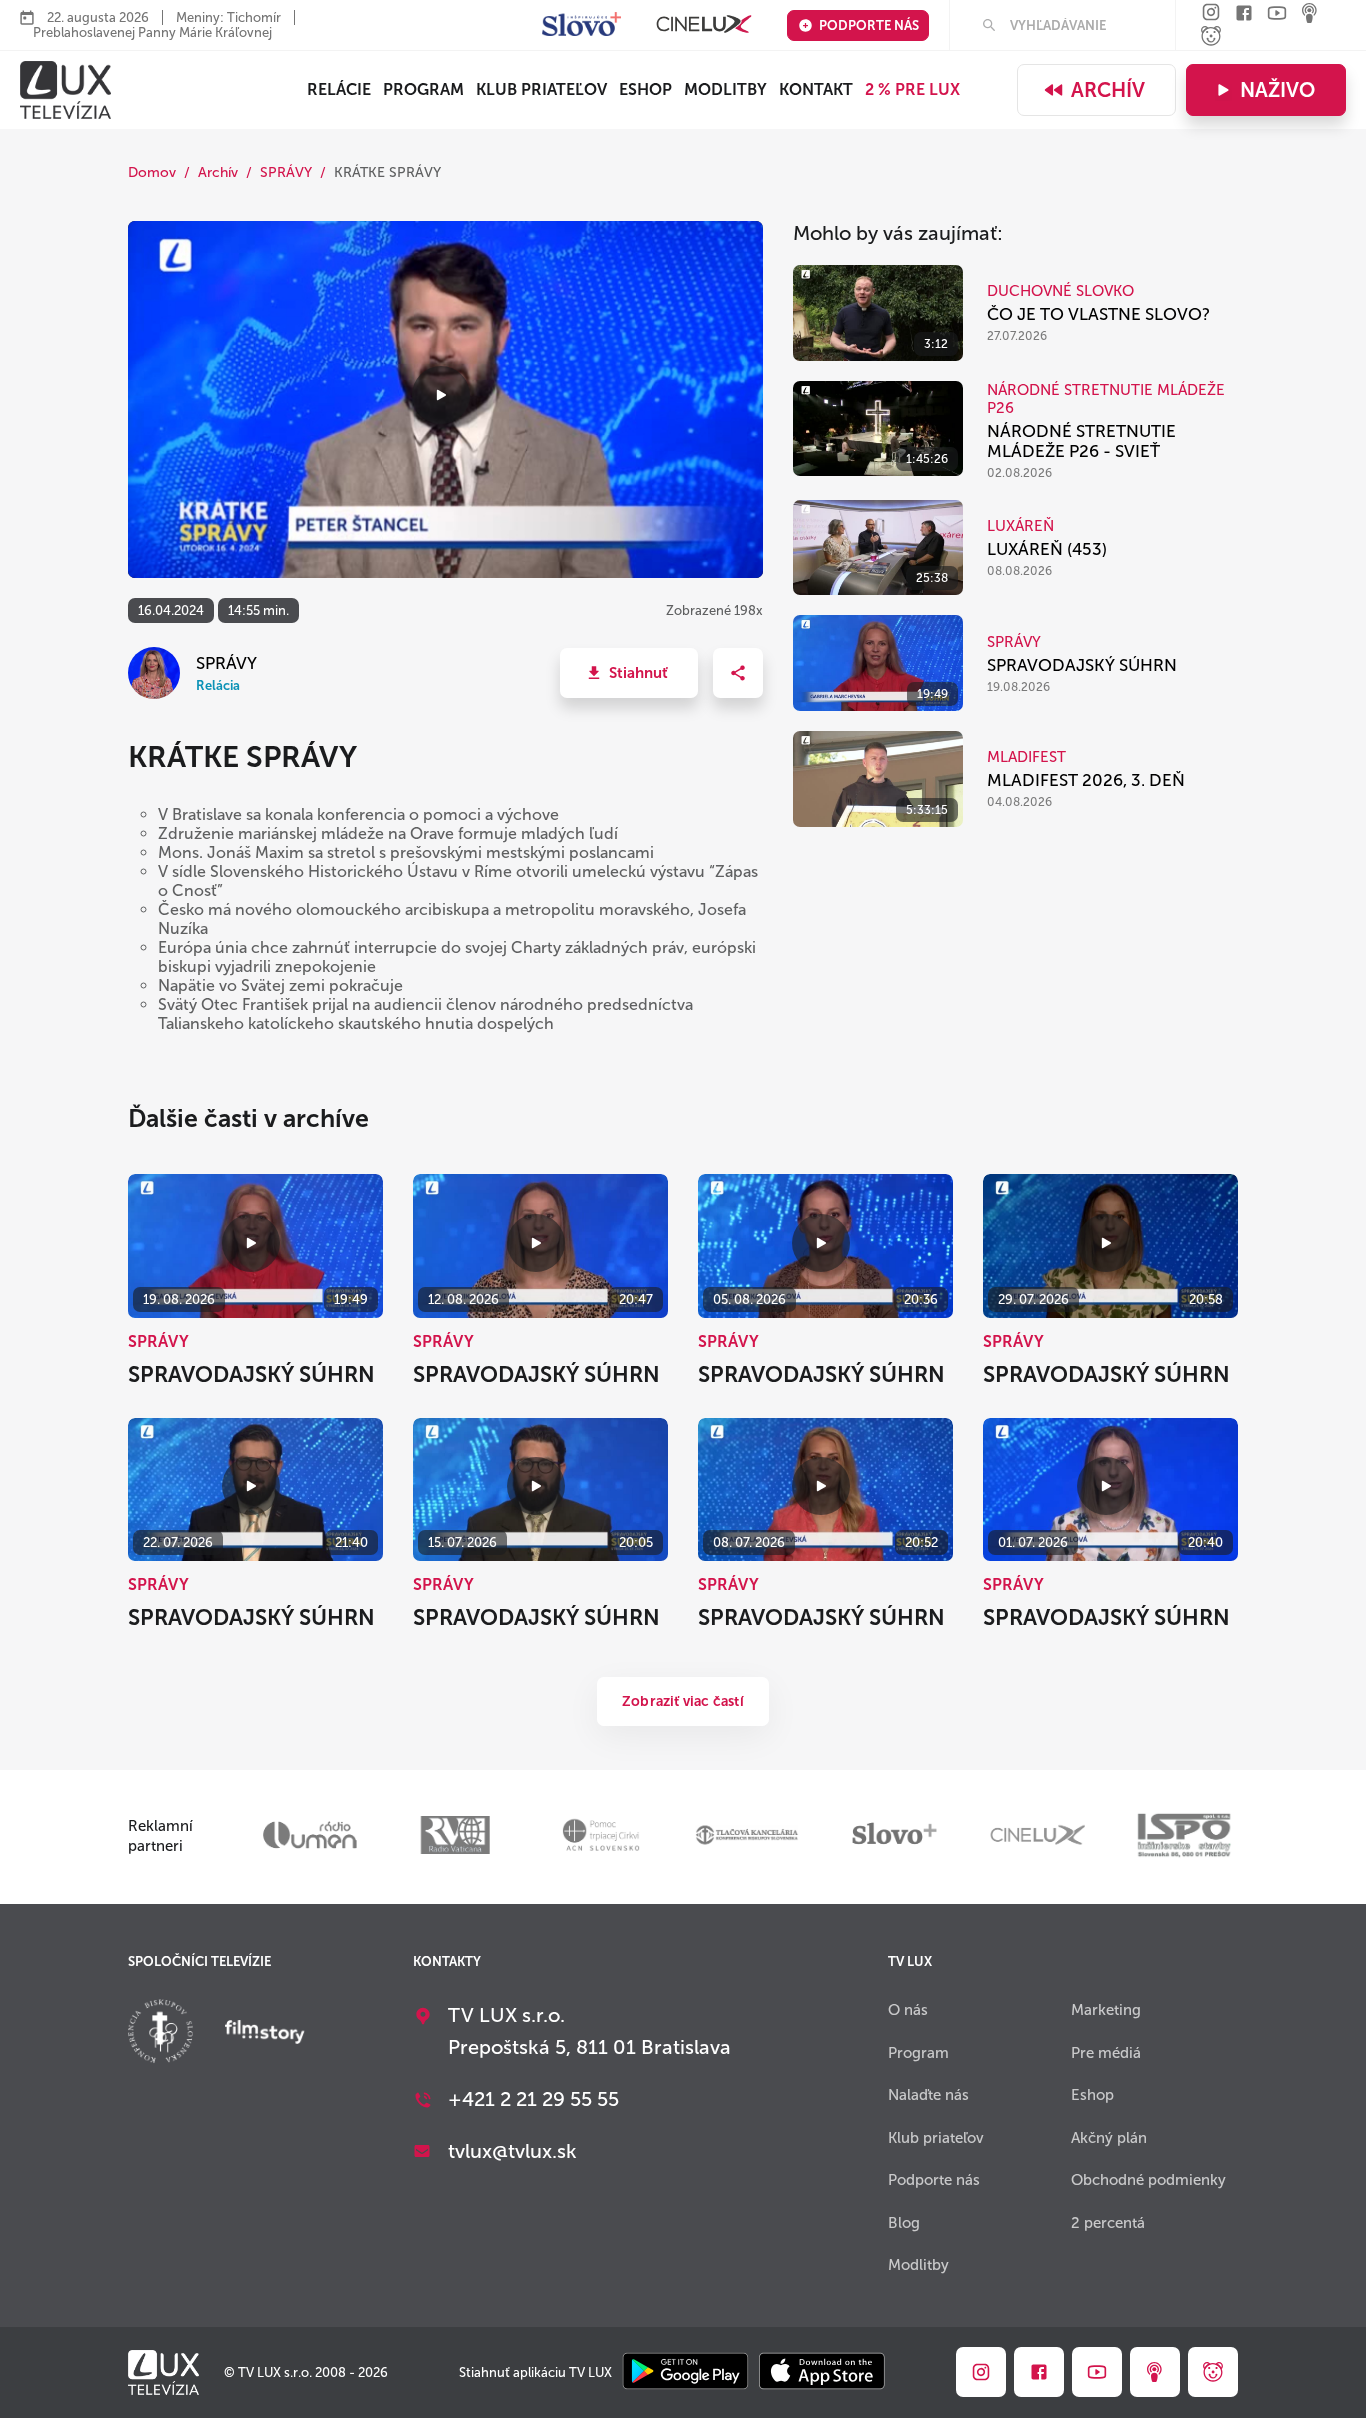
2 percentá (1108, 2223)
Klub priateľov (541, 89)
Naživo (1277, 90)
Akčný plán (1109, 2138)
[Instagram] (1211, 13)
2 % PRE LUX (912, 89)
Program (423, 89)
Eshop (1092, 2095)
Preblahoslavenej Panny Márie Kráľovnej (152, 32)
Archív (1108, 90)
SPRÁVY (286, 172)
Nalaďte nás (928, 2095)
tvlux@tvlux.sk (512, 2151)
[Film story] (265, 2034)
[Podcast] (1310, 14)
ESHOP (645, 89)
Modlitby (725, 89)
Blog (904, 2223)
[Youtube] (1277, 14)
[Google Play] (685, 2372)
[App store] (822, 2372)
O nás (908, 2010)
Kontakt (816, 89)
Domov (152, 172)
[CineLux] (704, 25)
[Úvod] (65, 90)
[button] (629, 673)
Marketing (1106, 2010)
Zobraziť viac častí (683, 1701)
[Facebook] (1244, 14)
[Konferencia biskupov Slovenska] (160, 2033)
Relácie (339, 89)
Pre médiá (1106, 2053)
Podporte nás (869, 25)
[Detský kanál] (1211, 37)
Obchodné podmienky (1148, 2180)
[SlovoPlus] (581, 25)
